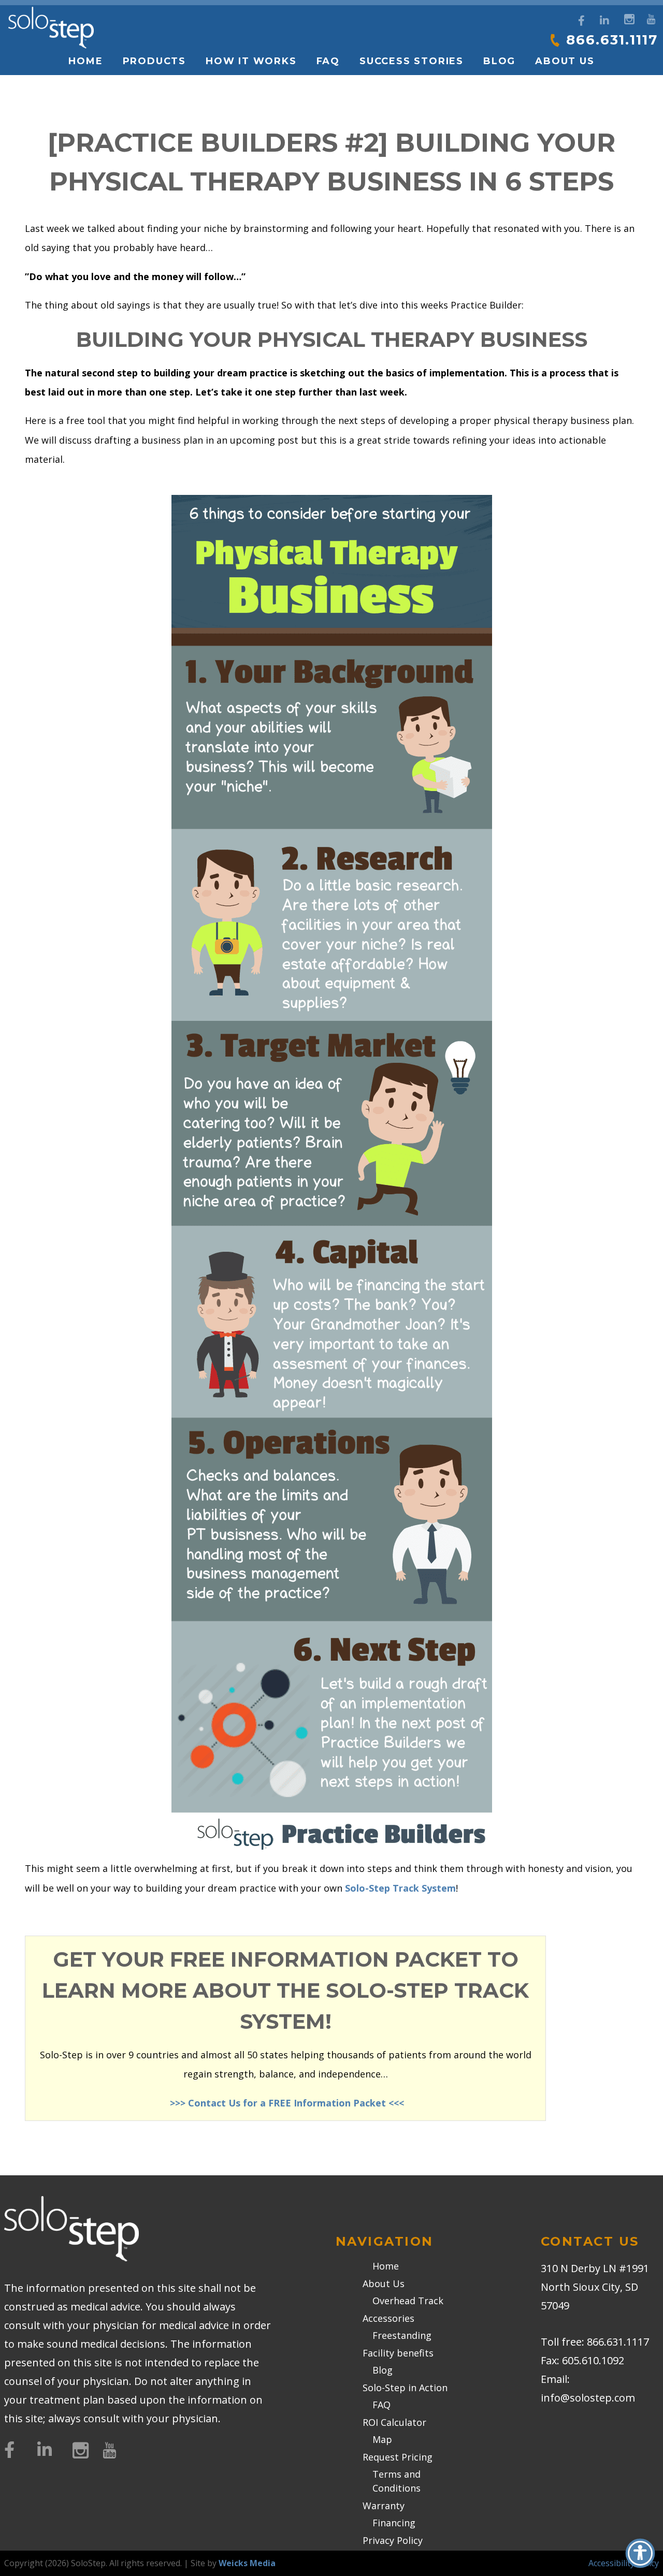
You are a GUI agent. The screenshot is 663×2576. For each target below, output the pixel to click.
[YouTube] (651, 18)
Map (382, 2439)
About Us (384, 2284)
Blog (499, 61)
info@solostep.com (588, 2398)
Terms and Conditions (397, 2481)
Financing (394, 2523)
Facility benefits (398, 2353)
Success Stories (412, 61)
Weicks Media (247, 2563)
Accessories (388, 2318)
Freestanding (402, 2335)
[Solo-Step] (51, 28)
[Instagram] (628, 18)
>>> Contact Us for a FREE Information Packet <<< (286, 2103)
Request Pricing (398, 2457)
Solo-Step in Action (405, 2388)
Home (85, 61)
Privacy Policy (393, 2540)
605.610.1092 (593, 2360)
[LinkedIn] (604, 21)
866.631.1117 (612, 40)
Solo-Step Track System (400, 1888)
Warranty (384, 2506)
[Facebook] (581, 21)
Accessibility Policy (624, 2563)
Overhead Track (408, 2301)
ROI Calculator (394, 2422)
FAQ (328, 61)
